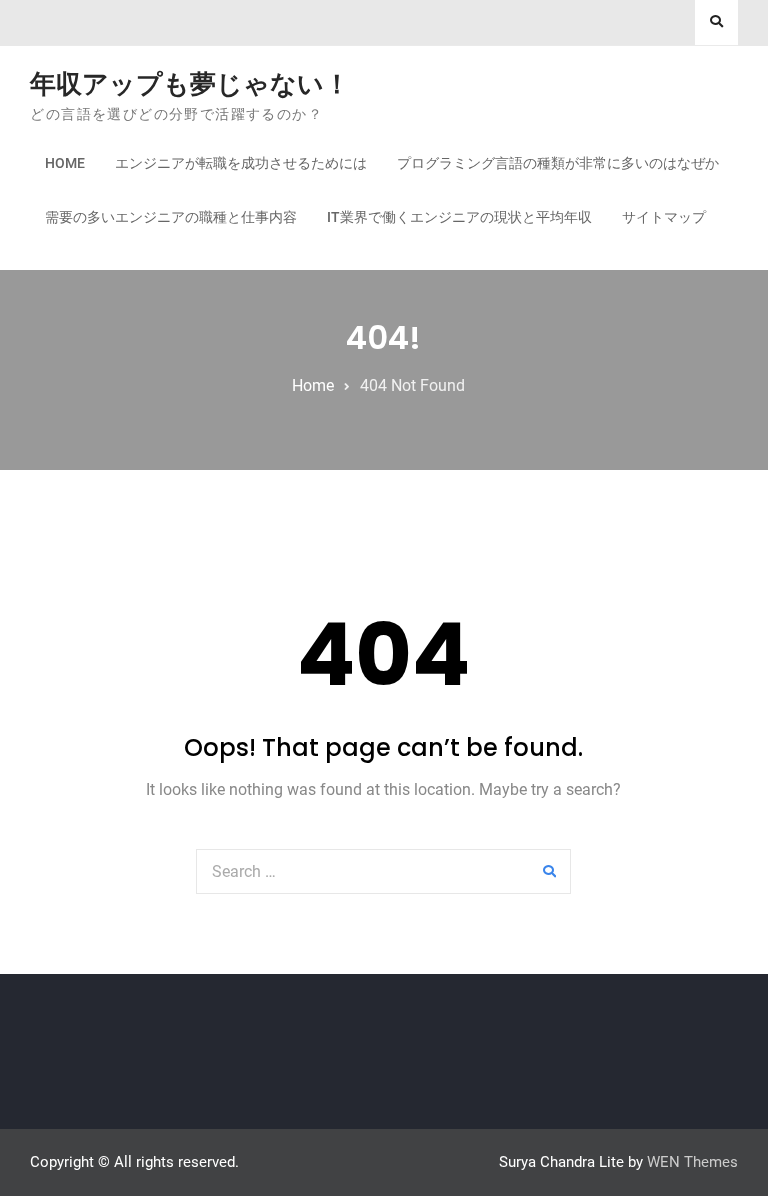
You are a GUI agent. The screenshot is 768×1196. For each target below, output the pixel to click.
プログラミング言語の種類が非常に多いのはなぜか (558, 163)
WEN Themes (692, 1162)
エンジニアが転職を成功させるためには (241, 163)
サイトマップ (664, 217)
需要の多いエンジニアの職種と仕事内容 (171, 217)
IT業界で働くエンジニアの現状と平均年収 (459, 217)
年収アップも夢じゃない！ (190, 84)
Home (65, 163)
